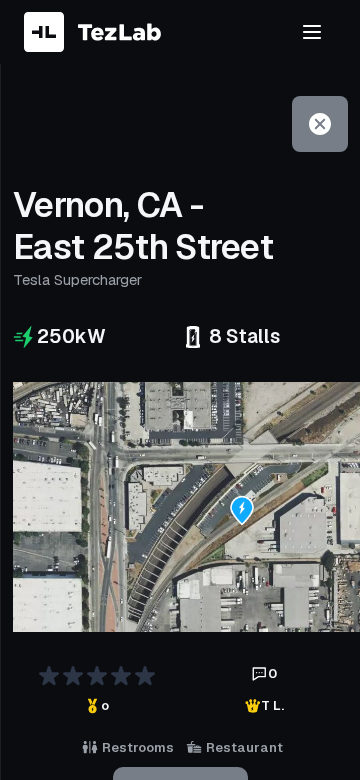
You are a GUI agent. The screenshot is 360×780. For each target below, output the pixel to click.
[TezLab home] (92, 32)
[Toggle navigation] (312, 32)
